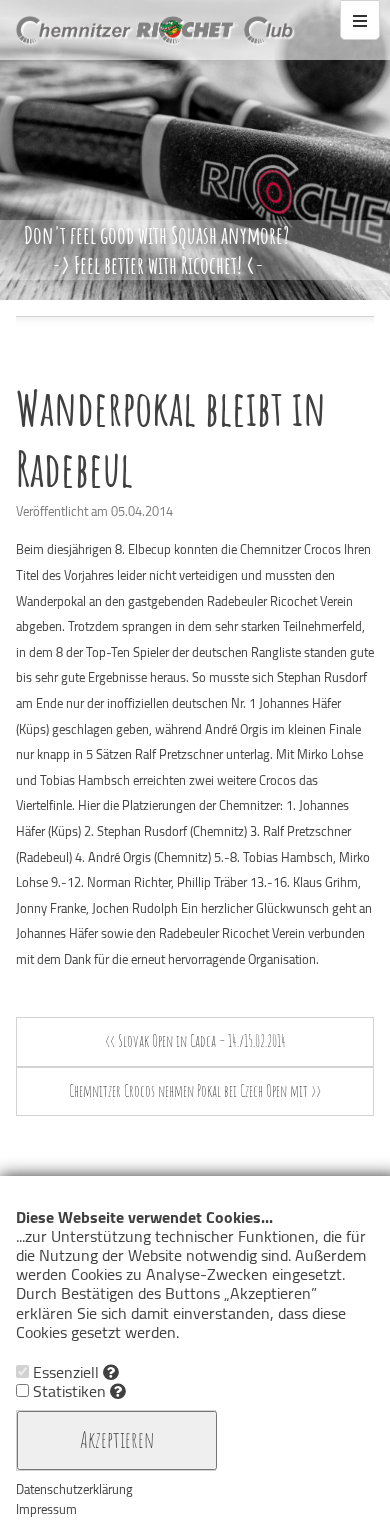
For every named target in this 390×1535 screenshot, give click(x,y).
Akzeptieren (117, 1439)
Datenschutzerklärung (74, 1489)
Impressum (46, 1509)
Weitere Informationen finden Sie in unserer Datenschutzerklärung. (193, 1343)
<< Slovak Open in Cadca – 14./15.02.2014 (195, 1041)
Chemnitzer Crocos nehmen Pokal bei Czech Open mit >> (195, 1091)
